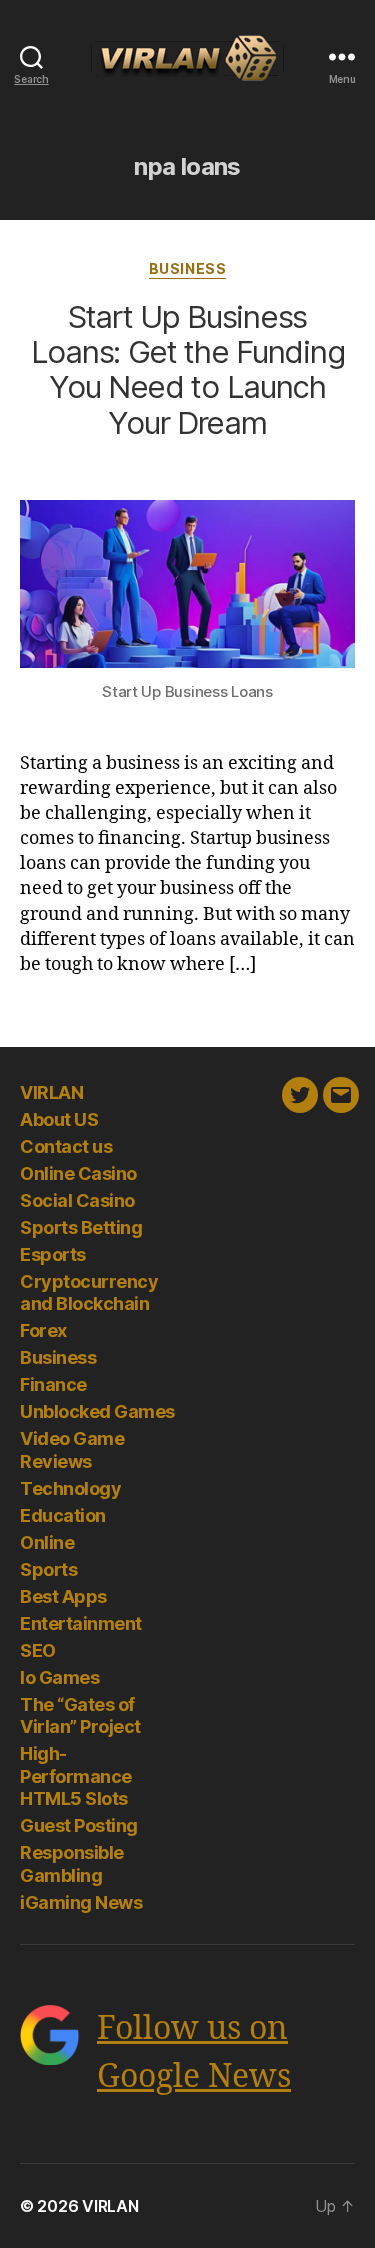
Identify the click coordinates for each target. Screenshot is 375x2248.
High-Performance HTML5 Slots (76, 1776)
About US (59, 1119)
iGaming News (81, 1902)
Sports (48, 1569)
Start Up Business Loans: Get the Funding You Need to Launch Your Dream (188, 369)
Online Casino (78, 1173)
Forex (43, 1330)
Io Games (59, 1677)
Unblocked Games (97, 1411)
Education (63, 1515)
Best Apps (63, 1596)
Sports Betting (81, 1227)
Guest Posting (79, 1825)
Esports (53, 1254)
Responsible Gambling (72, 1864)
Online (47, 1542)
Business (187, 268)
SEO (38, 1650)
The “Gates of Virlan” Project (80, 1716)
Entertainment (81, 1623)
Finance (53, 1384)
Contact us (66, 1146)
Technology (70, 1488)
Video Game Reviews (72, 1450)
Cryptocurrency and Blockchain (89, 1293)
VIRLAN (51, 1092)
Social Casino (77, 1200)
